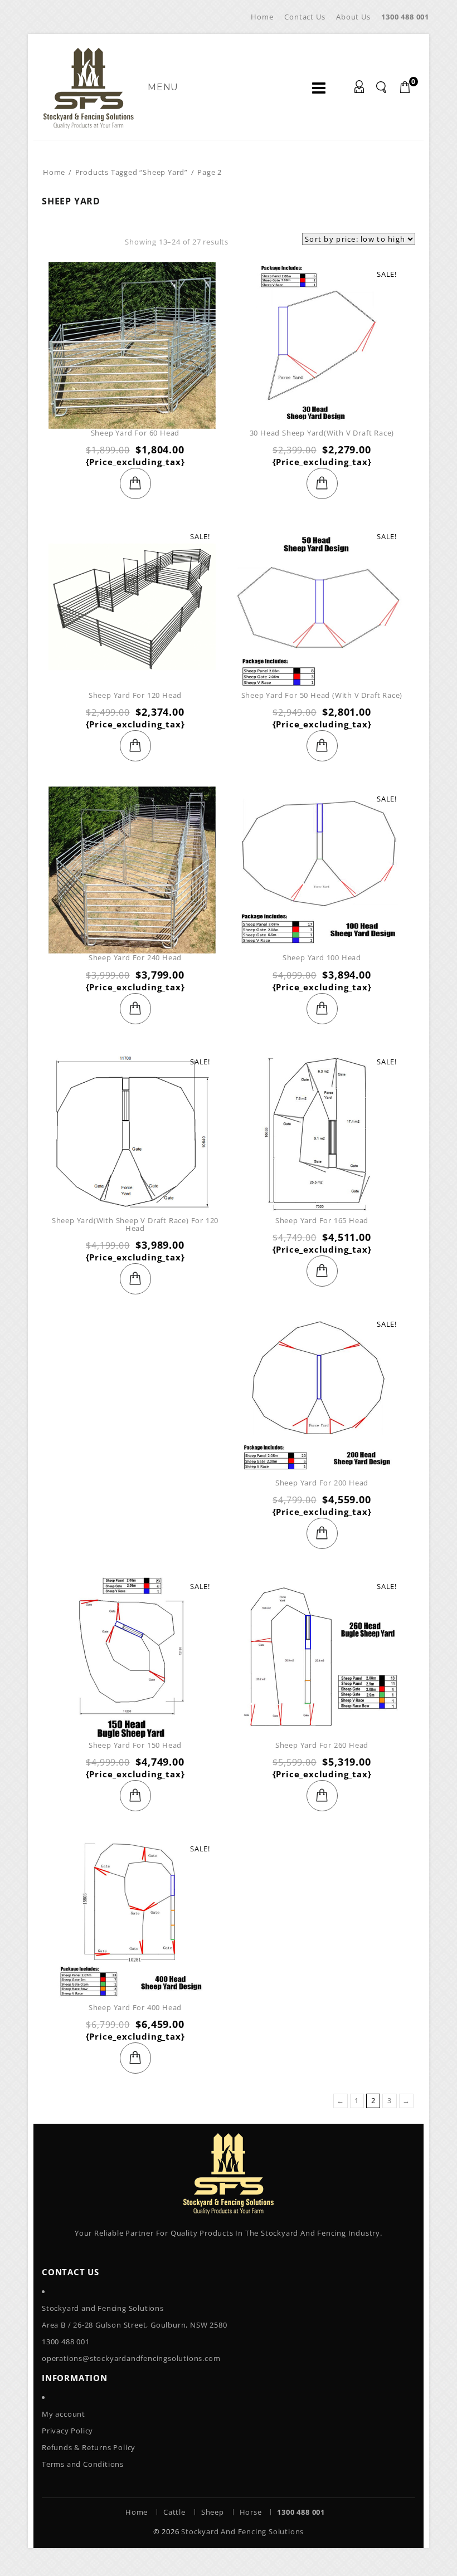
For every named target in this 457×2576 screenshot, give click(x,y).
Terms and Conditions (83, 2464)
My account (64, 2414)
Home (262, 17)
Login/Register (361, 89)
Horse (251, 2512)
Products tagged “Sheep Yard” (132, 172)
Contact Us (305, 17)
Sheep (213, 2512)
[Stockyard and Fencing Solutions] (89, 87)
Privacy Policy (67, 2431)
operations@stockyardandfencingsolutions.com (131, 2358)
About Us (353, 17)
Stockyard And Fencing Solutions (242, 2531)
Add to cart (135, 483)
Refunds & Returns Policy (89, 2447)
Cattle (174, 2512)
